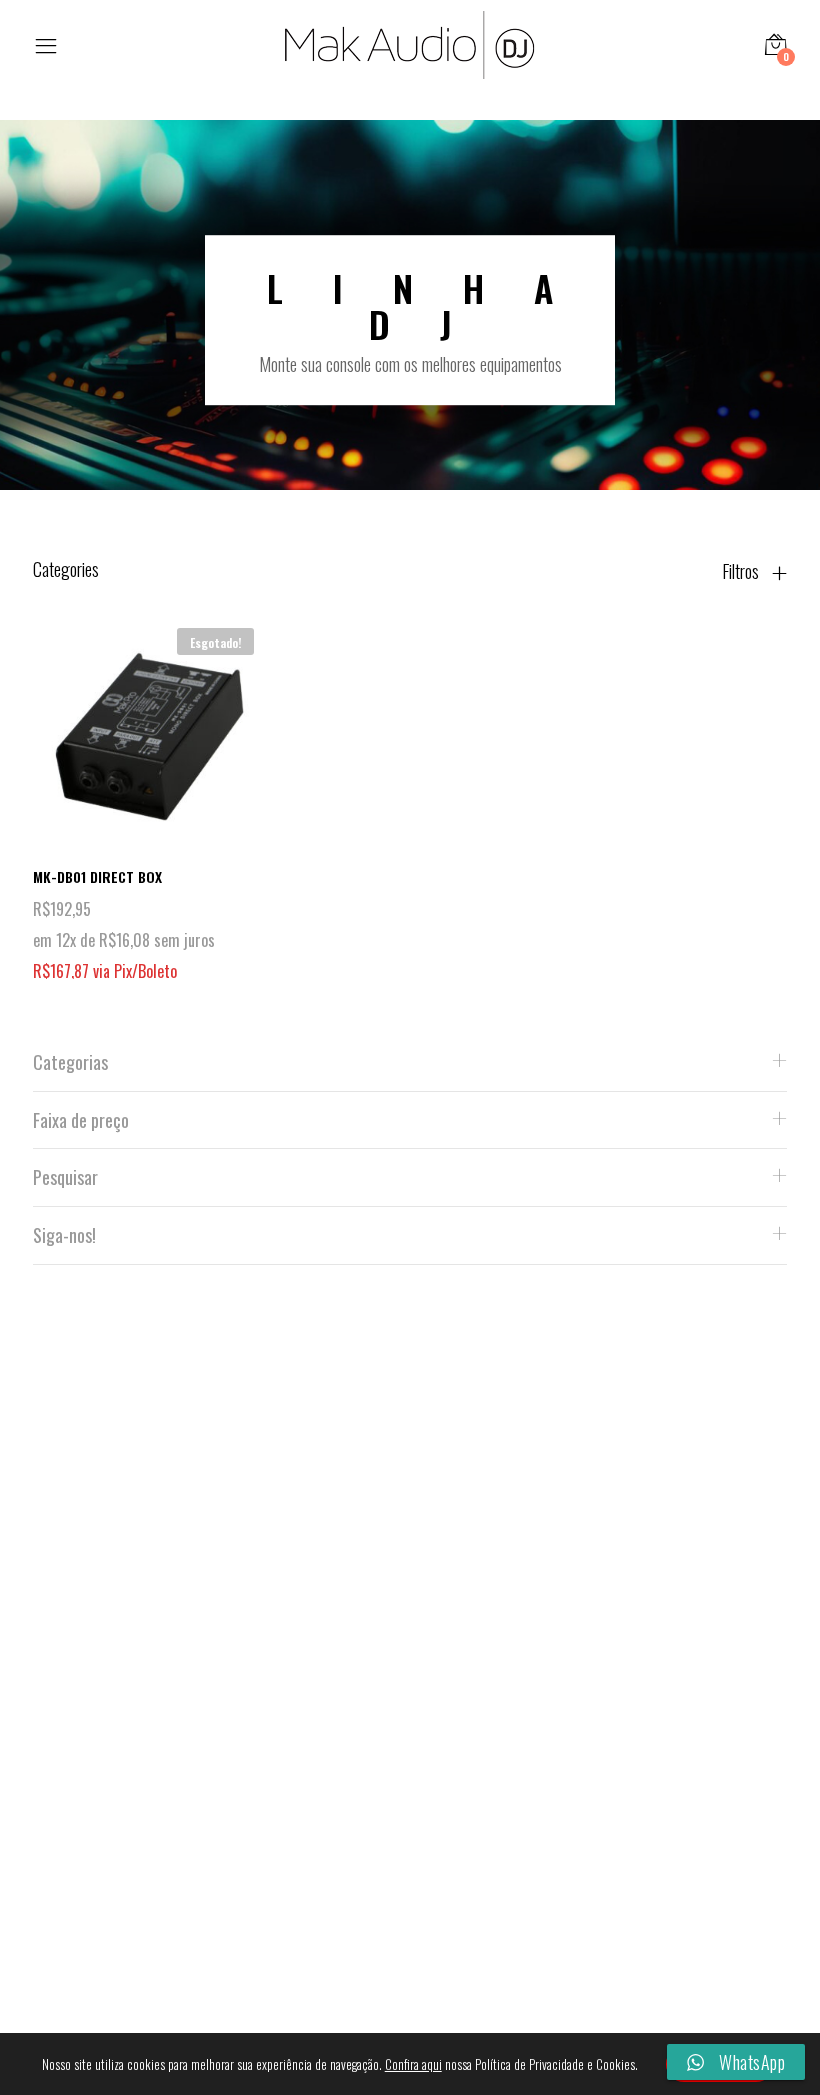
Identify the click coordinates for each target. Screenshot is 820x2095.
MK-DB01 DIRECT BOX (97, 876)
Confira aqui (413, 2064)
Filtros (742, 571)
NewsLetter (227, 1684)
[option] (410, 320)
